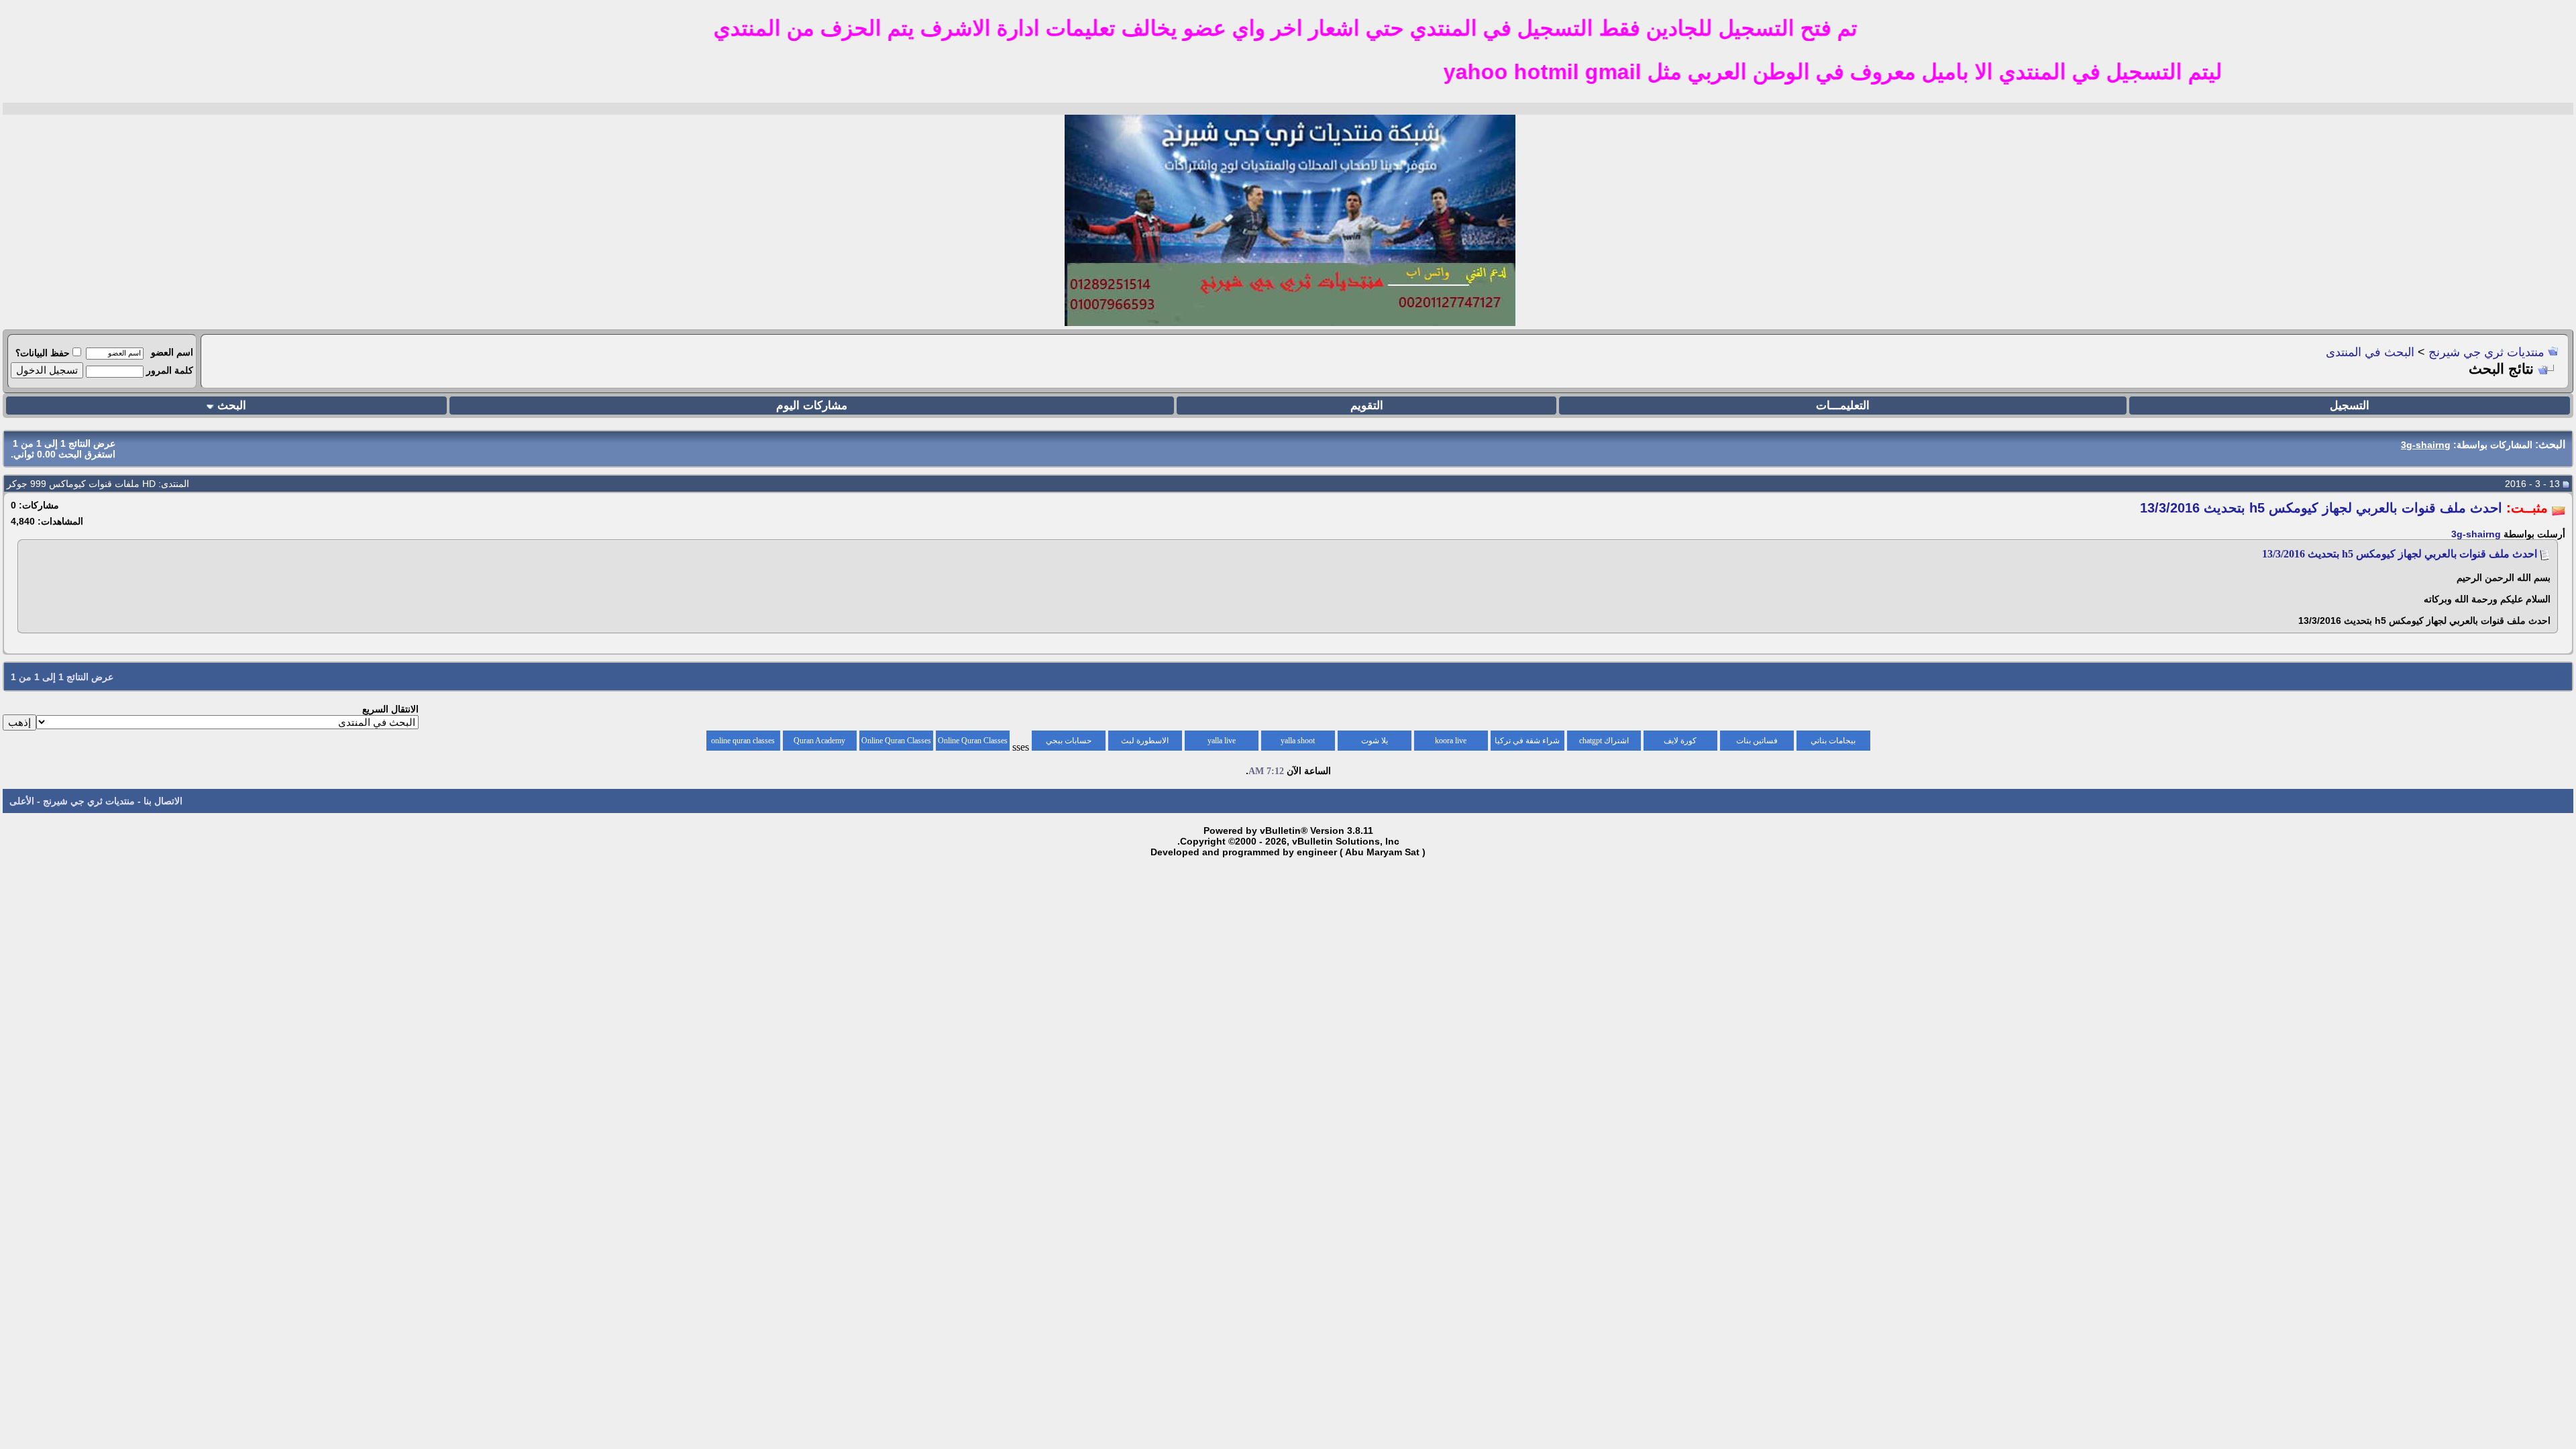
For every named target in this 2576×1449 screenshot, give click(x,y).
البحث (232, 406)
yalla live (1222, 741)
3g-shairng (2476, 534)
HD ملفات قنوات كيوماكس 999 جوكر (81, 484)
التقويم (1367, 406)
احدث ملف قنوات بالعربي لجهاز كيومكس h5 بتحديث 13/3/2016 (2400, 554)
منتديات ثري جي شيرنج (2486, 352)
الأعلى (22, 801)
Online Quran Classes (896, 741)
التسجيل (2350, 406)
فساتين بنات (1757, 741)
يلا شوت (1375, 741)
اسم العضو (172, 352)
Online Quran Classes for (973, 743)
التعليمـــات (1843, 406)
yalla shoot (1298, 741)
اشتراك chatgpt (1604, 741)
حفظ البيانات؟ (43, 353)
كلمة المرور (170, 370)
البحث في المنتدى (2370, 352)
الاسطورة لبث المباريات (1145, 743)
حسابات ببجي (1069, 741)
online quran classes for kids (743, 743)
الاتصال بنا (163, 801)
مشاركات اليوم (812, 406)
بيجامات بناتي (1833, 741)
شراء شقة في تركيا (1527, 741)
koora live (1451, 741)
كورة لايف (1680, 741)
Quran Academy (819, 741)
